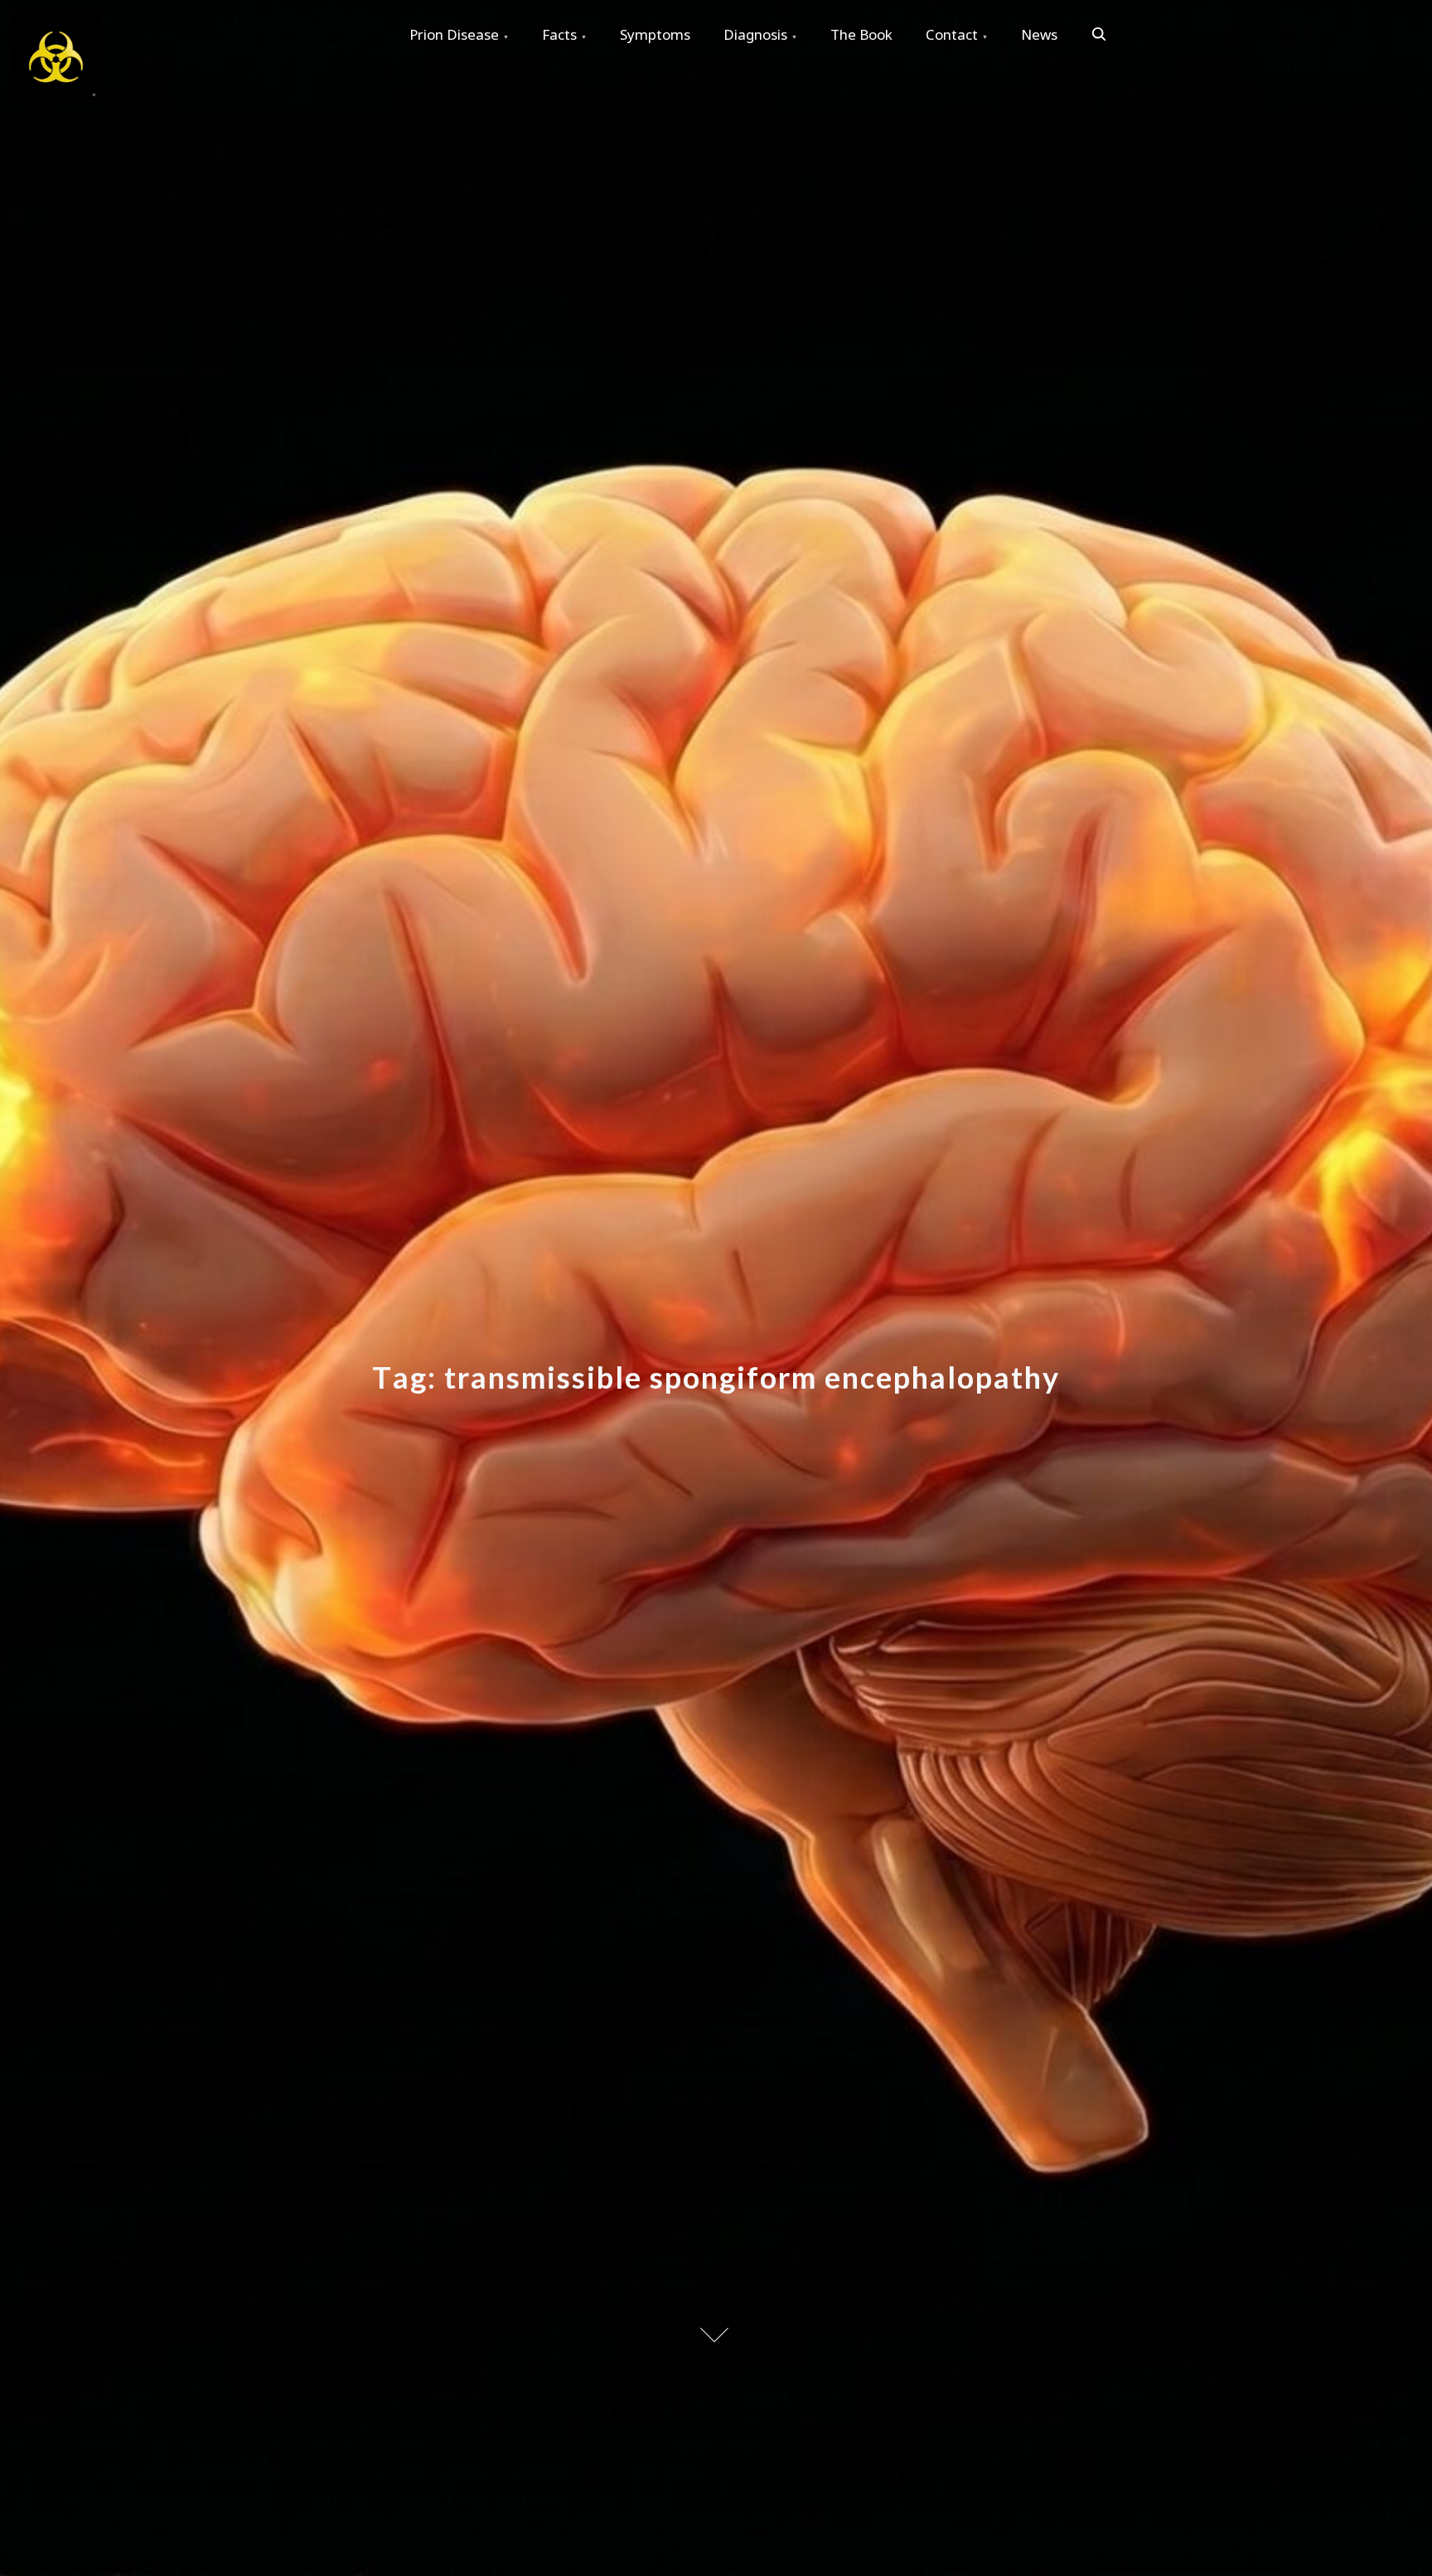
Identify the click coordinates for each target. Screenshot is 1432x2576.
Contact (952, 34)
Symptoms (655, 34)
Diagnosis (755, 34)
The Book (861, 34)
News (1039, 34)
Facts (559, 34)
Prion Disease (454, 34)
